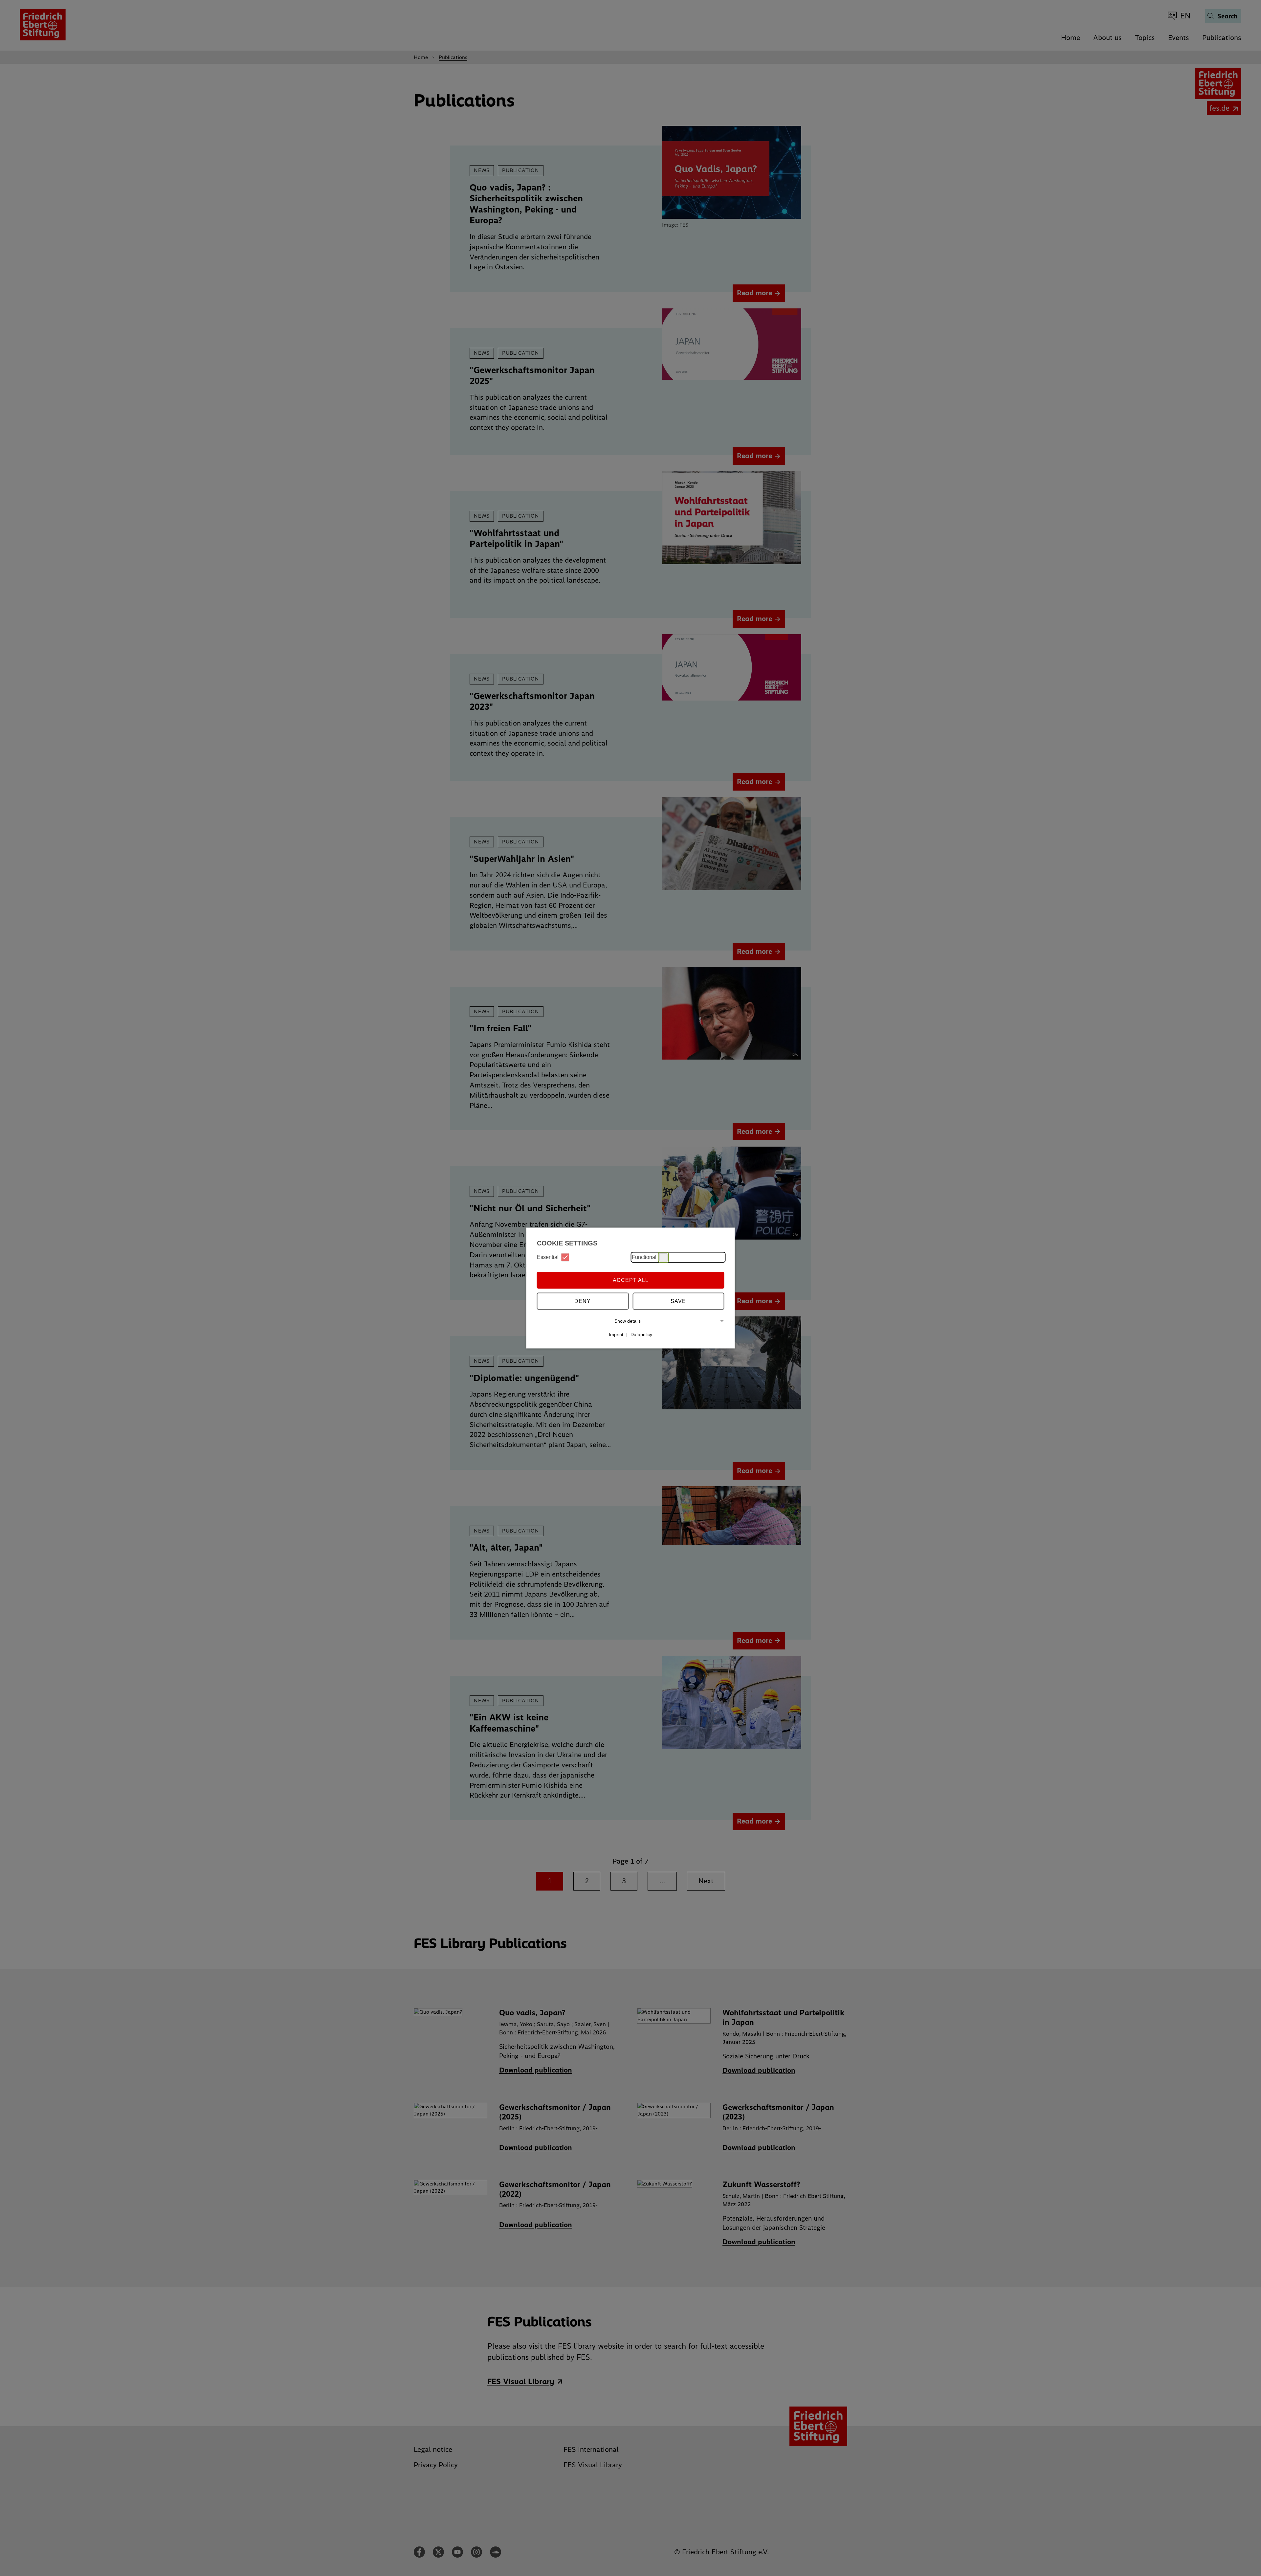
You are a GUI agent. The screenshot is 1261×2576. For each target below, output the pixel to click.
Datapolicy (641, 1334)
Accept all (631, 1280)
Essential (548, 1257)
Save (678, 1301)
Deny (583, 1301)
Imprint (616, 1334)
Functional (644, 1257)
